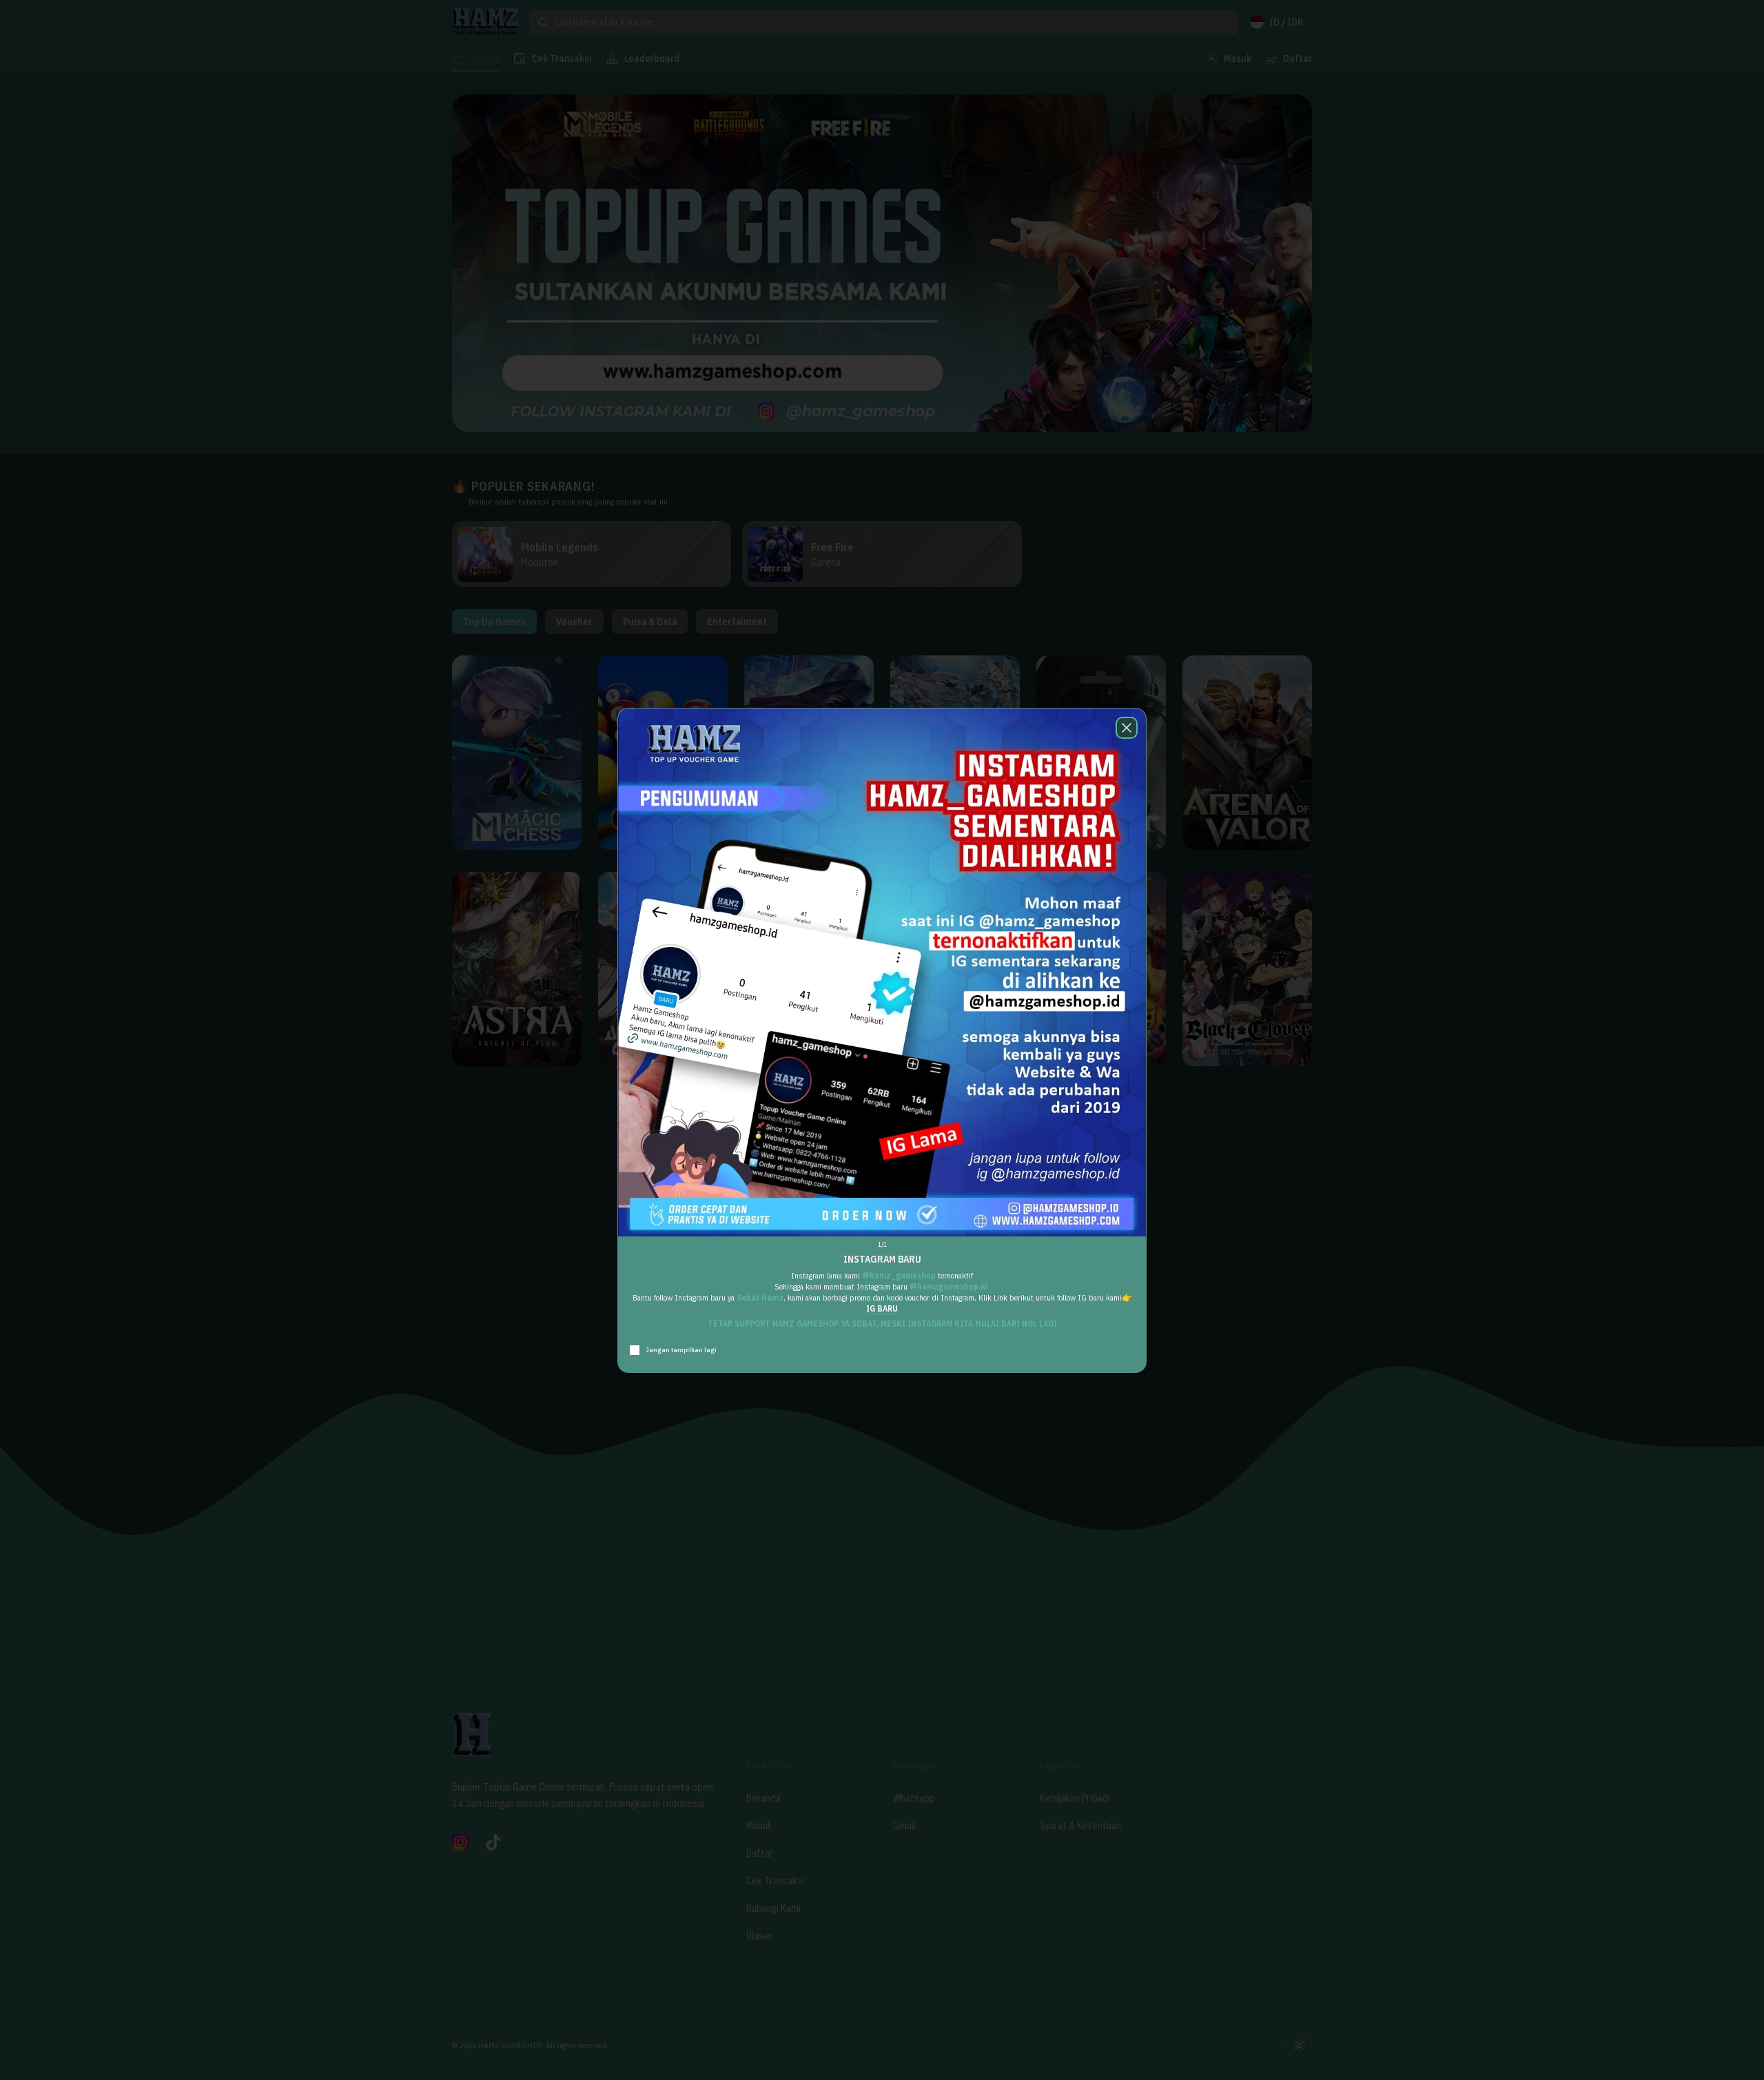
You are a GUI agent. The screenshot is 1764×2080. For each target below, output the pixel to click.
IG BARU (882, 1308)
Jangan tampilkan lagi (681, 1350)
